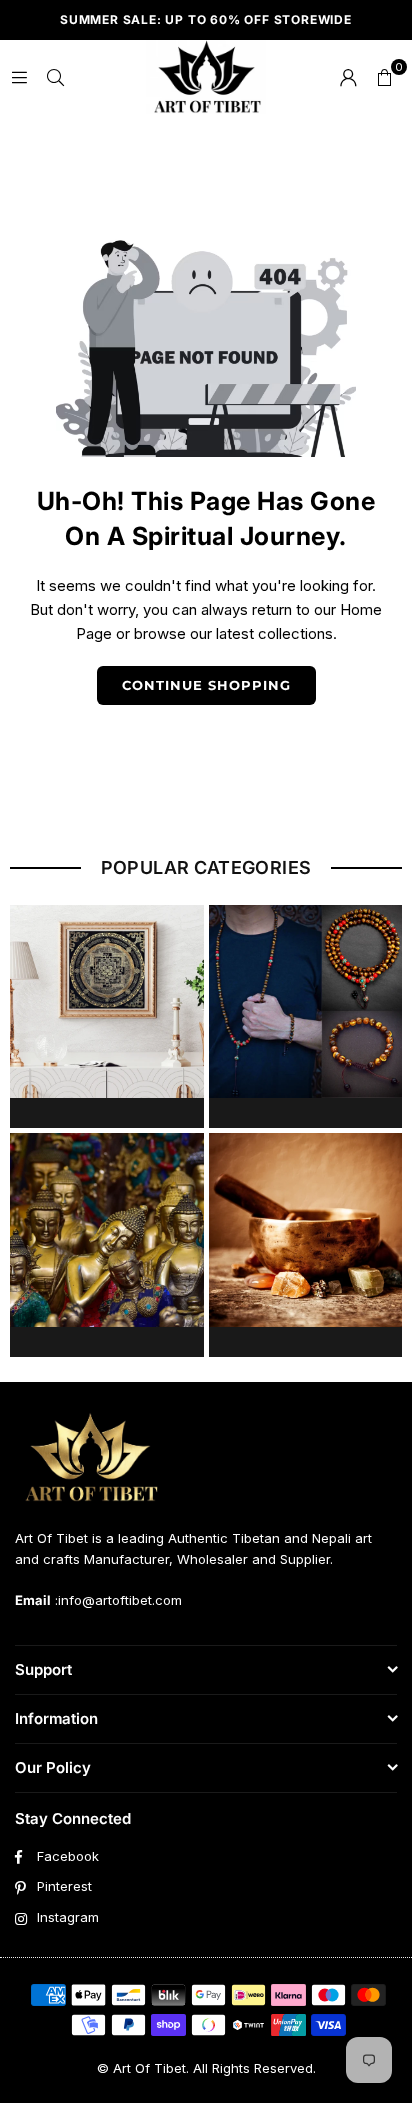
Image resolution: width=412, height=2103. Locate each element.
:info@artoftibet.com (116, 1600)
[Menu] (19, 76)
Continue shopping (206, 685)
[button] (384, 77)
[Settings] (348, 77)
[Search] (55, 76)
